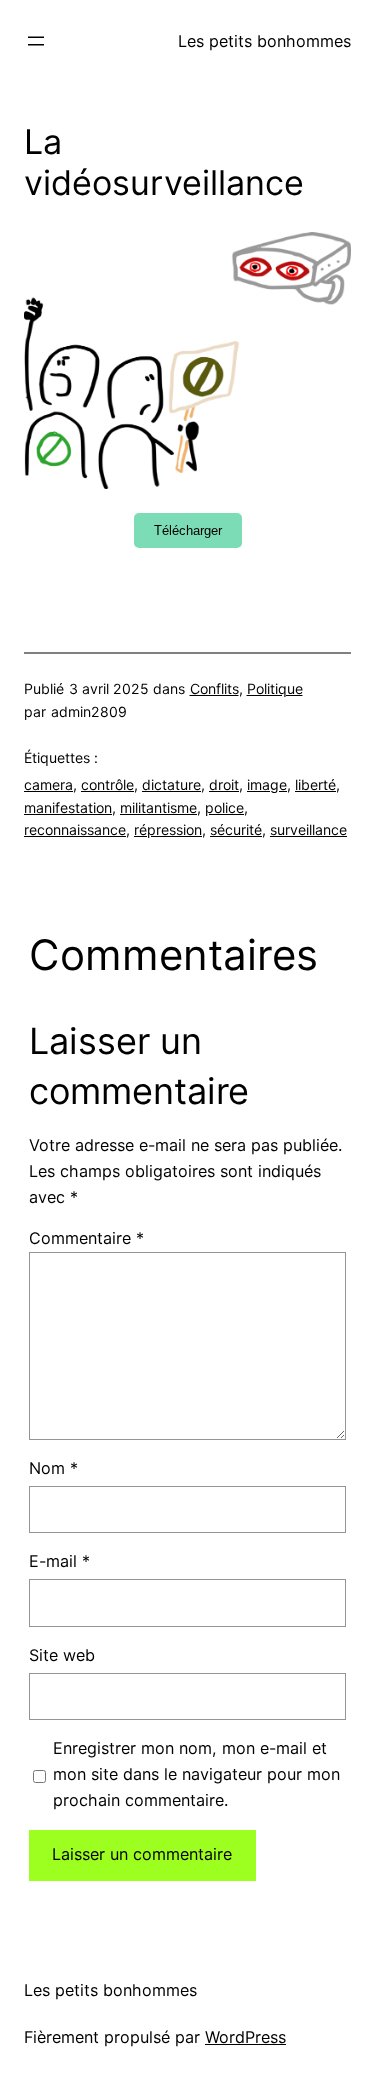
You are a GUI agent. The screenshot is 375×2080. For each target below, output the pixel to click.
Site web (62, 1655)
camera (48, 784)
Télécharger (188, 530)
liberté (315, 784)
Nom (53, 1468)
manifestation (68, 807)
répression (168, 829)
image (267, 784)
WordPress (245, 2037)
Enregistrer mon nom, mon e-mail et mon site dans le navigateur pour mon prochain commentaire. (196, 1774)
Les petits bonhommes (264, 41)
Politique (275, 688)
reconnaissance (75, 829)
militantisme (158, 807)
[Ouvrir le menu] (36, 41)
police (224, 807)
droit (224, 784)
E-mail (59, 1561)
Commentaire (86, 1238)
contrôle (107, 784)
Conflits (214, 688)
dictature (171, 784)
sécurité (236, 829)
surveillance (308, 829)
